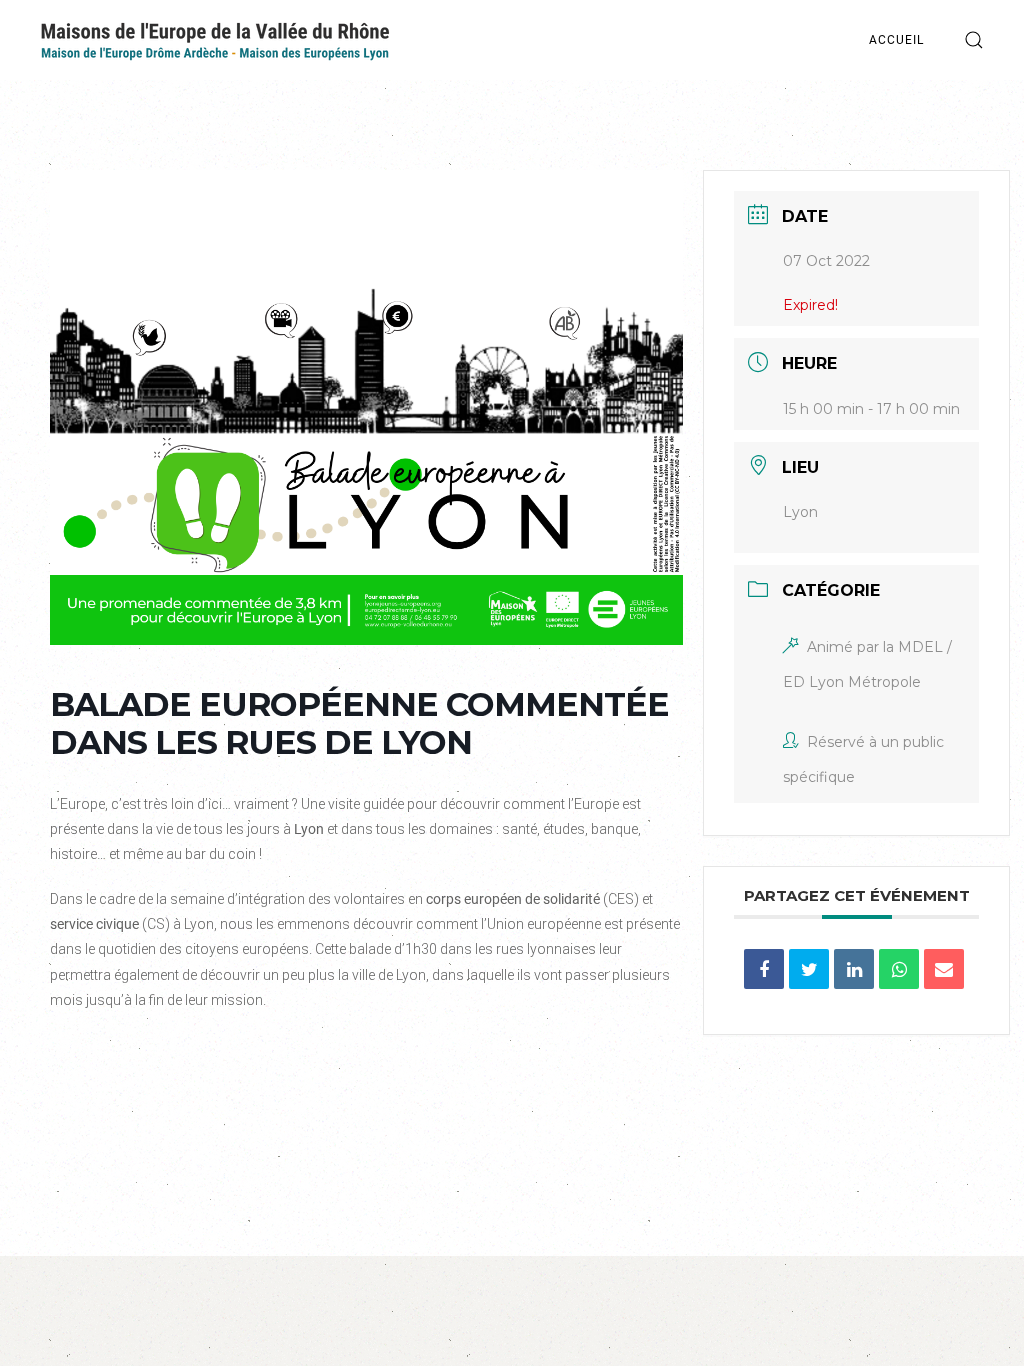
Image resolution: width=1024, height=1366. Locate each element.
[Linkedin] (854, 969)
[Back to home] (215, 40)
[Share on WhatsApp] (899, 969)
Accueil (896, 40)
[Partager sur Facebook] (764, 969)
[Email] (944, 969)
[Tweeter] (809, 969)
